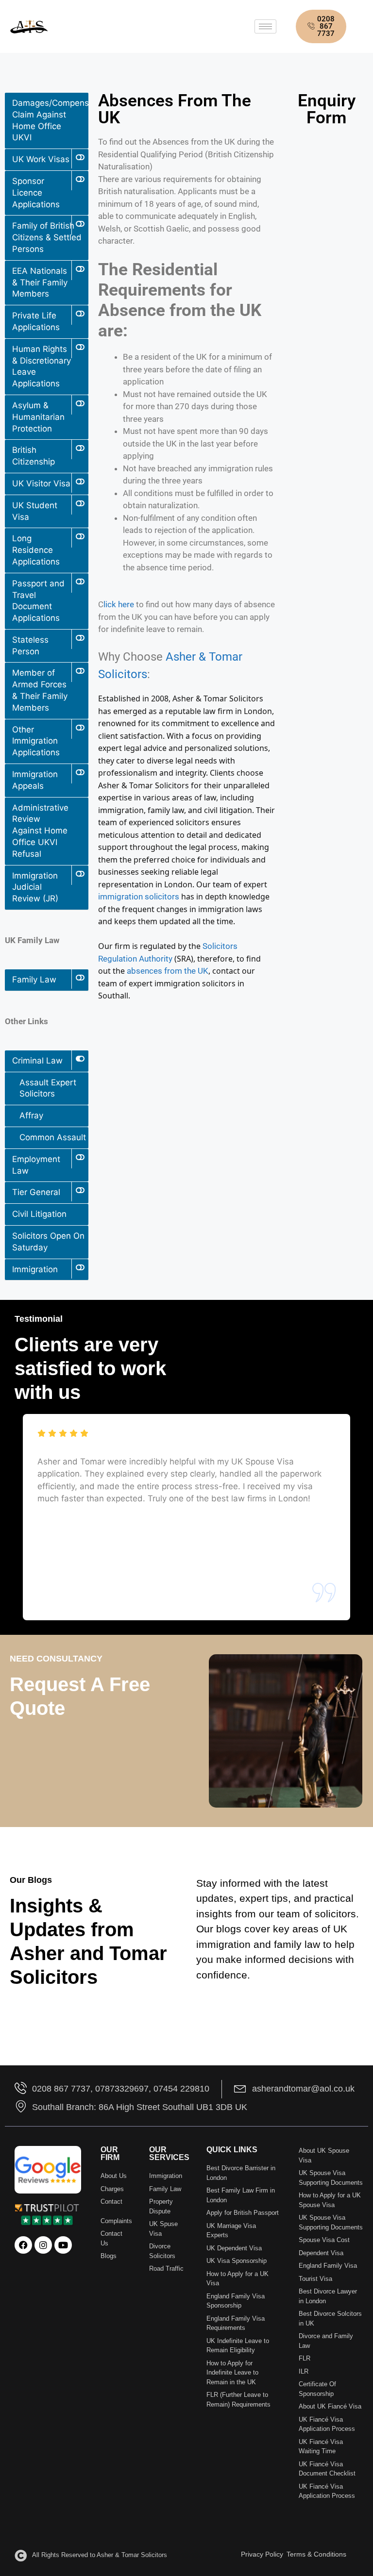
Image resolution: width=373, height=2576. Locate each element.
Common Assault (53, 1137)
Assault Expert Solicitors (48, 1088)
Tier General (36, 1192)
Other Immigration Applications (36, 741)
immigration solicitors (139, 897)
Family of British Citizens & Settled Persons (47, 237)
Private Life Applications (36, 321)
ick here (120, 604)
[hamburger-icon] (265, 26)
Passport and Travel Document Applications (38, 601)
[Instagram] (43, 2245)
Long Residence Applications (36, 550)
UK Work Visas (41, 159)
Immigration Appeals (35, 780)
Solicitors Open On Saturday (48, 1242)
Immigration (35, 1269)
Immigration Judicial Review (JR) (35, 887)
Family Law (34, 980)
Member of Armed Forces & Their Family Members (40, 690)
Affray (31, 1115)
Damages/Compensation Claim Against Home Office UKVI (50, 120)
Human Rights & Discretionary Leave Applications (42, 366)
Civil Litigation (39, 1214)
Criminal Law (37, 1061)
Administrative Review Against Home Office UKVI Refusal (40, 831)
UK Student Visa (35, 511)
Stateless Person (30, 646)
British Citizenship (34, 456)
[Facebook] (23, 2245)
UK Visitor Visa (41, 483)
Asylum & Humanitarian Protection (38, 417)
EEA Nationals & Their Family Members (40, 283)
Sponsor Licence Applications (36, 193)
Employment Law (36, 1165)
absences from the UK (168, 971)
